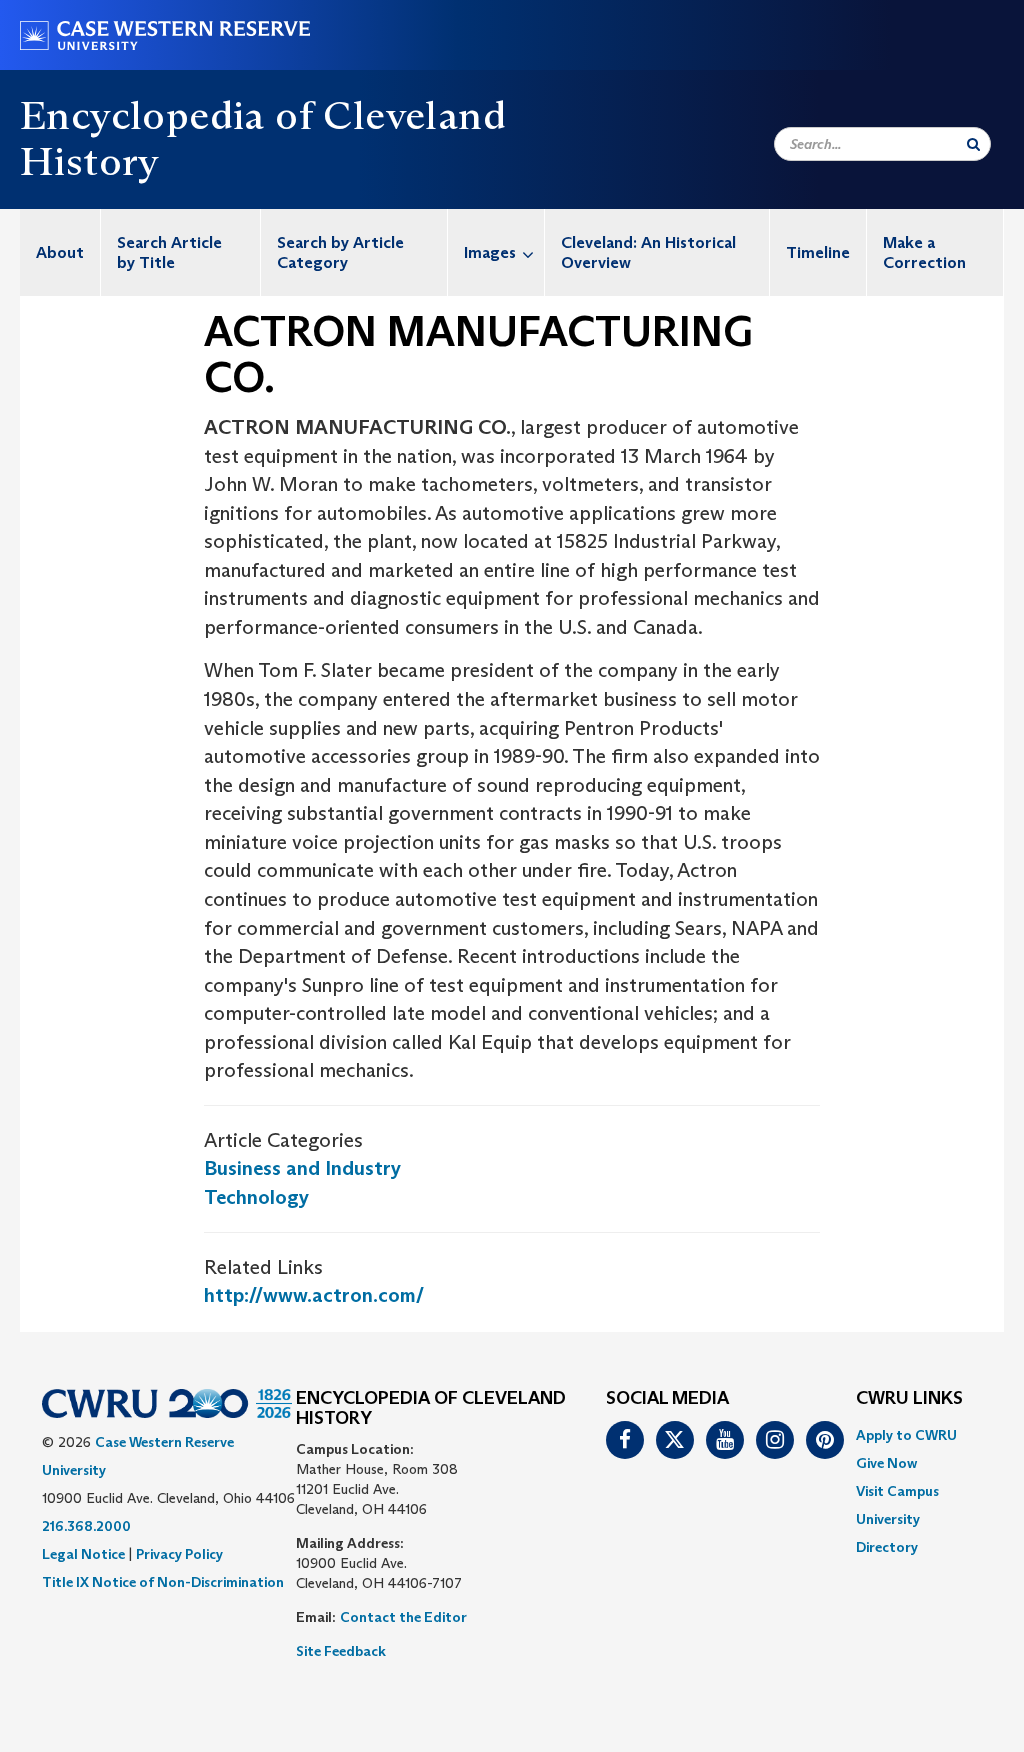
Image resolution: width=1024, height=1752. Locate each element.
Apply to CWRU (906, 1435)
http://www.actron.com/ (314, 1295)
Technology (256, 1197)
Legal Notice (83, 1554)
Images (490, 252)
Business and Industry (302, 1168)
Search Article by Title (169, 252)
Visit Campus (897, 1491)
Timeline (818, 252)
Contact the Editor (403, 1617)
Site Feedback (341, 1651)
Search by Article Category (340, 252)
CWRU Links (909, 1399)
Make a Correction (924, 252)
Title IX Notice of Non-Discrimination (163, 1582)
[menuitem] (60, 252)
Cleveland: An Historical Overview (648, 252)
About (60, 252)
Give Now (886, 1463)
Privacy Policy (179, 1554)
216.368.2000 (86, 1526)
